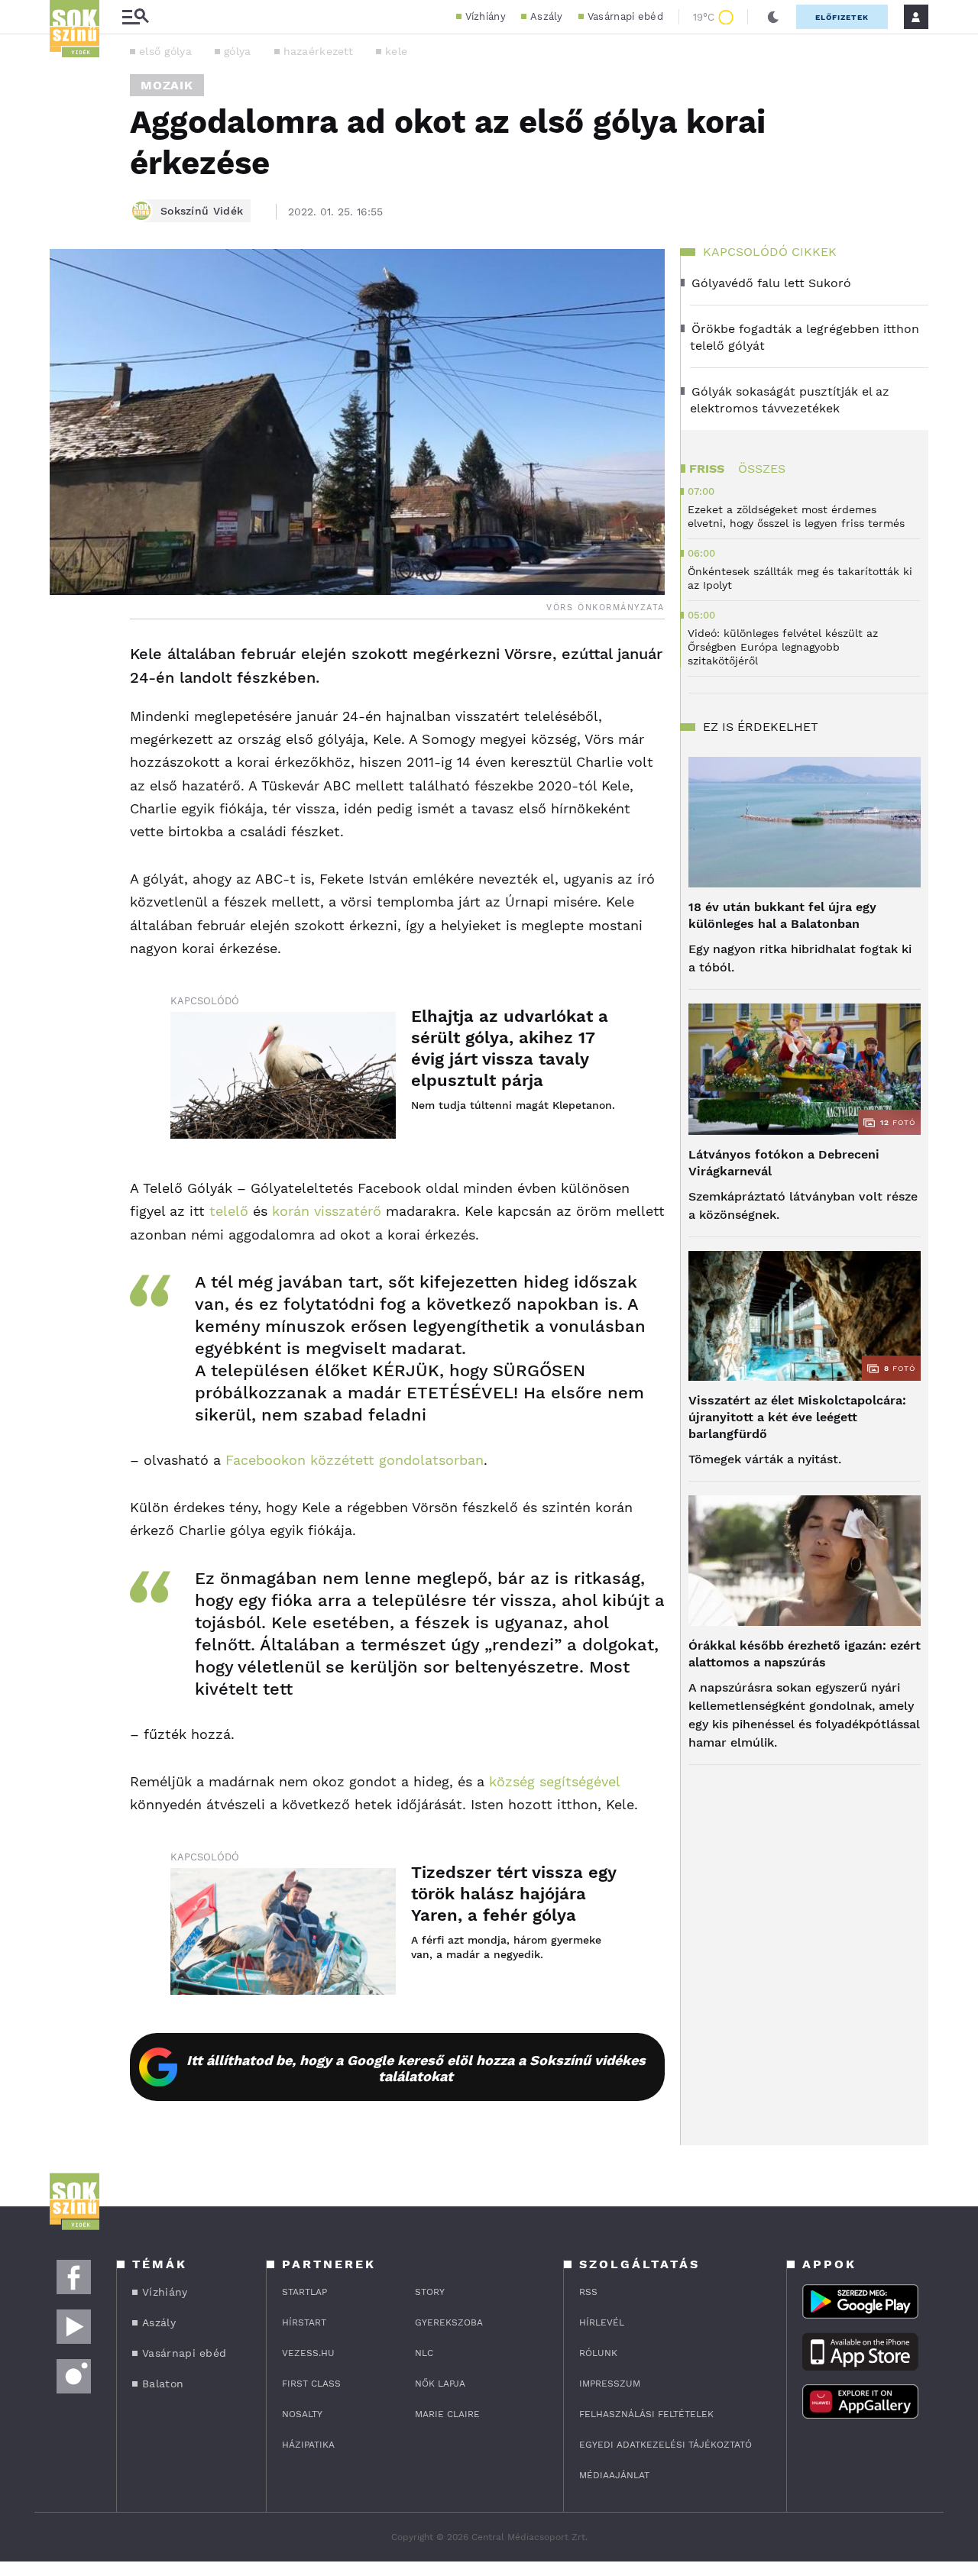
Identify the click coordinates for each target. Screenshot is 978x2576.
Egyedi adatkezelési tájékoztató (665, 2445)
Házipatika (308, 2445)
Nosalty (302, 2414)
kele (396, 51)
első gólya (165, 51)
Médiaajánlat (614, 2475)
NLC (424, 2353)
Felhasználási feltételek (646, 2414)
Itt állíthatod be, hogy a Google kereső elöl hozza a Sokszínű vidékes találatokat (416, 2068)
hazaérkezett (319, 51)
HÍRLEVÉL (602, 2322)
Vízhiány (486, 16)
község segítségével (554, 1781)
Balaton (163, 2384)
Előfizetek (842, 17)
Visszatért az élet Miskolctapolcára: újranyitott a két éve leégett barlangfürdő (797, 1417)
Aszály (547, 16)
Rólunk (598, 2353)
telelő (227, 1211)
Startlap (304, 2292)
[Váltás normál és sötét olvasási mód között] (773, 17)
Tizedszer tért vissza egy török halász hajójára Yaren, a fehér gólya (513, 1894)
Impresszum (610, 2384)
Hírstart (304, 2322)
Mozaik (167, 85)
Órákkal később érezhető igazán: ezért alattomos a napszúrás (805, 1654)
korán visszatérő (327, 1211)
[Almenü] (135, 17)
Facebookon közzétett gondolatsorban (352, 1460)
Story (430, 2292)
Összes (762, 469)
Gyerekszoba (449, 2322)
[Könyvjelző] (66, 746)
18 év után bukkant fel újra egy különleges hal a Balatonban (782, 915)
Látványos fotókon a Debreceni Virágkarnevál (784, 1163)
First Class (311, 2384)
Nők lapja (440, 2384)
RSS (588, 2292)
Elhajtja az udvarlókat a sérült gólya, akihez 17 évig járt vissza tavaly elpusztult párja (510, 1048)
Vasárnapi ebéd (625, 16)
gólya (238, 51)
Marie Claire (447, 2414)
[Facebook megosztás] (66, 659)
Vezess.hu (308, 2353)
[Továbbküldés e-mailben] (66, 700)
